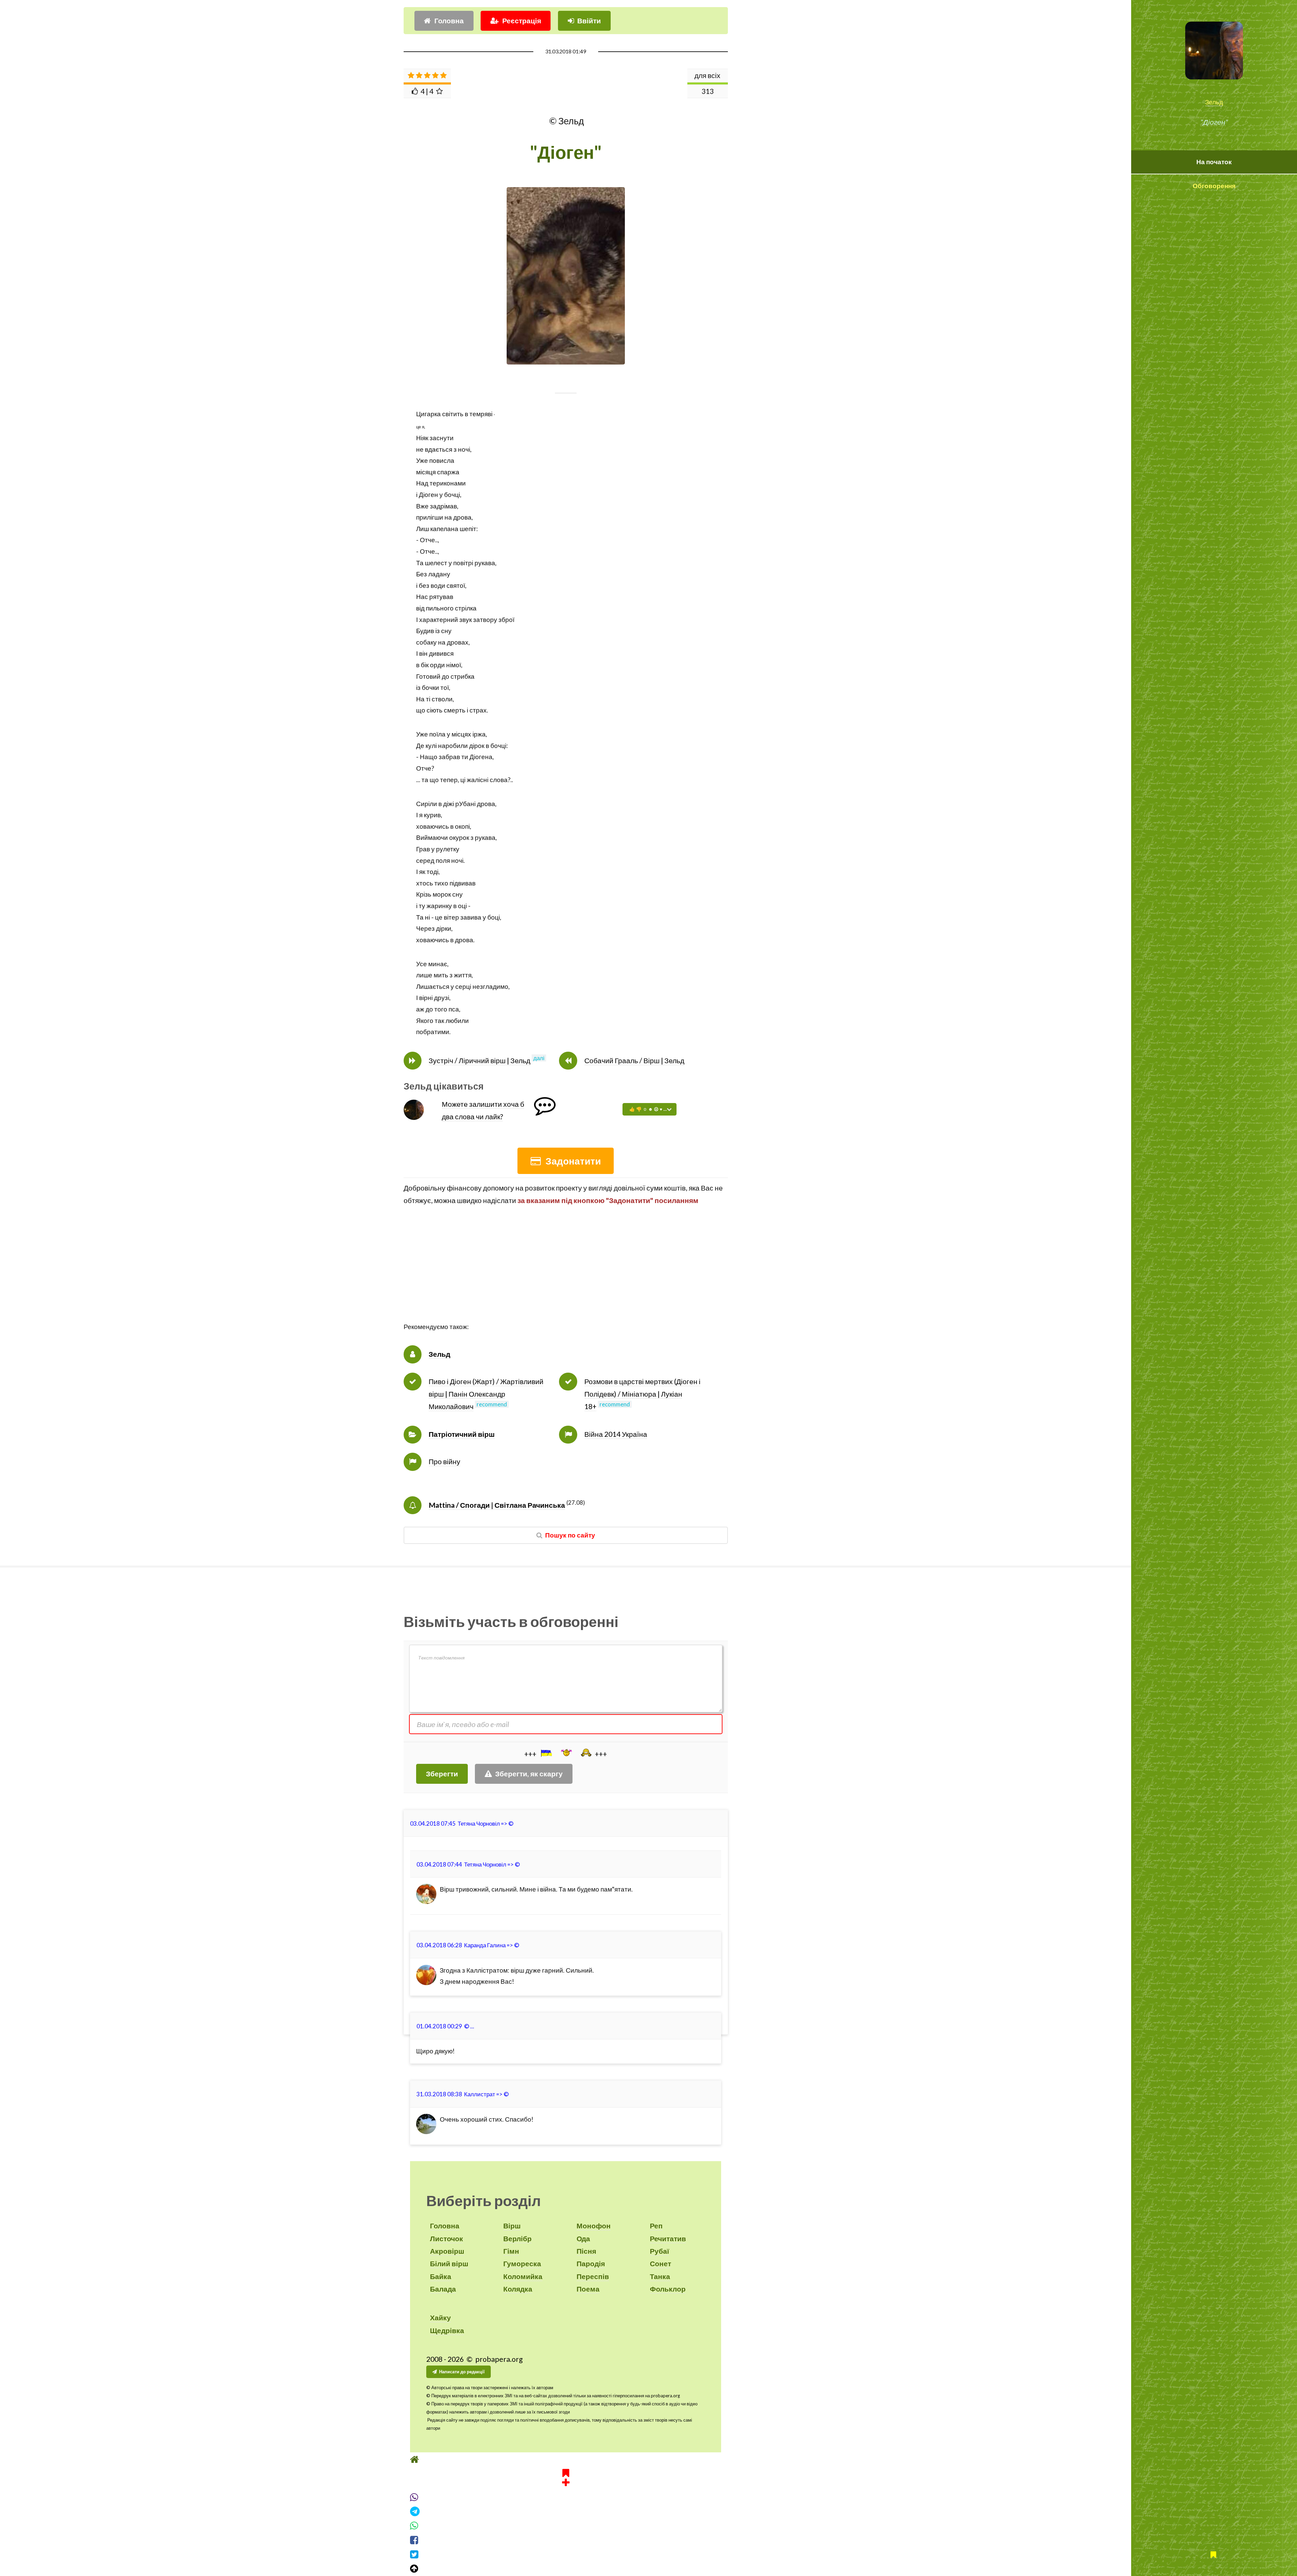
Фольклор (668, 2289)
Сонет (660, 2264)
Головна (449, 21)
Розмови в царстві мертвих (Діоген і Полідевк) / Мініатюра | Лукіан (642, 1394)
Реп (656, 2226)
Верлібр (517, 2239)
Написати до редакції (462, 2372)
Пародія (591, 2264)
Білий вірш (449, 2264)
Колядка (518, 2289)
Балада (443, 2289)
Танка (660, 2276)
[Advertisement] (566, 1274)
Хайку (440, 2318)
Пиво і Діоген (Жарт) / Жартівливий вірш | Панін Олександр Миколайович (486, 1394)
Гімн (511, 2251)
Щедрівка (447, 2330)
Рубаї (659, 2251)
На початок (1214, 162)
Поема (588, 2289)
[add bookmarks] (566, 2489)
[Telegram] (566, 2524)
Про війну (444, 1461)
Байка (441, 2276)
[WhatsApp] (566, 2539)
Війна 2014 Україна (616, 1434)
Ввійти (589, 21)
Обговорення (1214, 186)
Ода (583, 2239)
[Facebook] (566, 2553)
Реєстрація (522, 21)
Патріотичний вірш (462, 1434)
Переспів (593, 2276)
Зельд (1214, 102)
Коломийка (523, 2276)
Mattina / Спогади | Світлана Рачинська (497, 1505)
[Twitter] (566, 2567)
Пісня (586, 2251)
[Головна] (566, 2472)
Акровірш (447, 2251)
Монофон (594, 2226)
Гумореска (522, 2264)
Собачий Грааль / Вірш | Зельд (634, 1060)
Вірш (512, 2226)
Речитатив (668, 2239)
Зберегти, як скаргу (529, 1774)
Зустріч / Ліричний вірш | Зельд (479, 1060)
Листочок (447, 2239)
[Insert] (546, 1753)
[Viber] (566, 2510)
